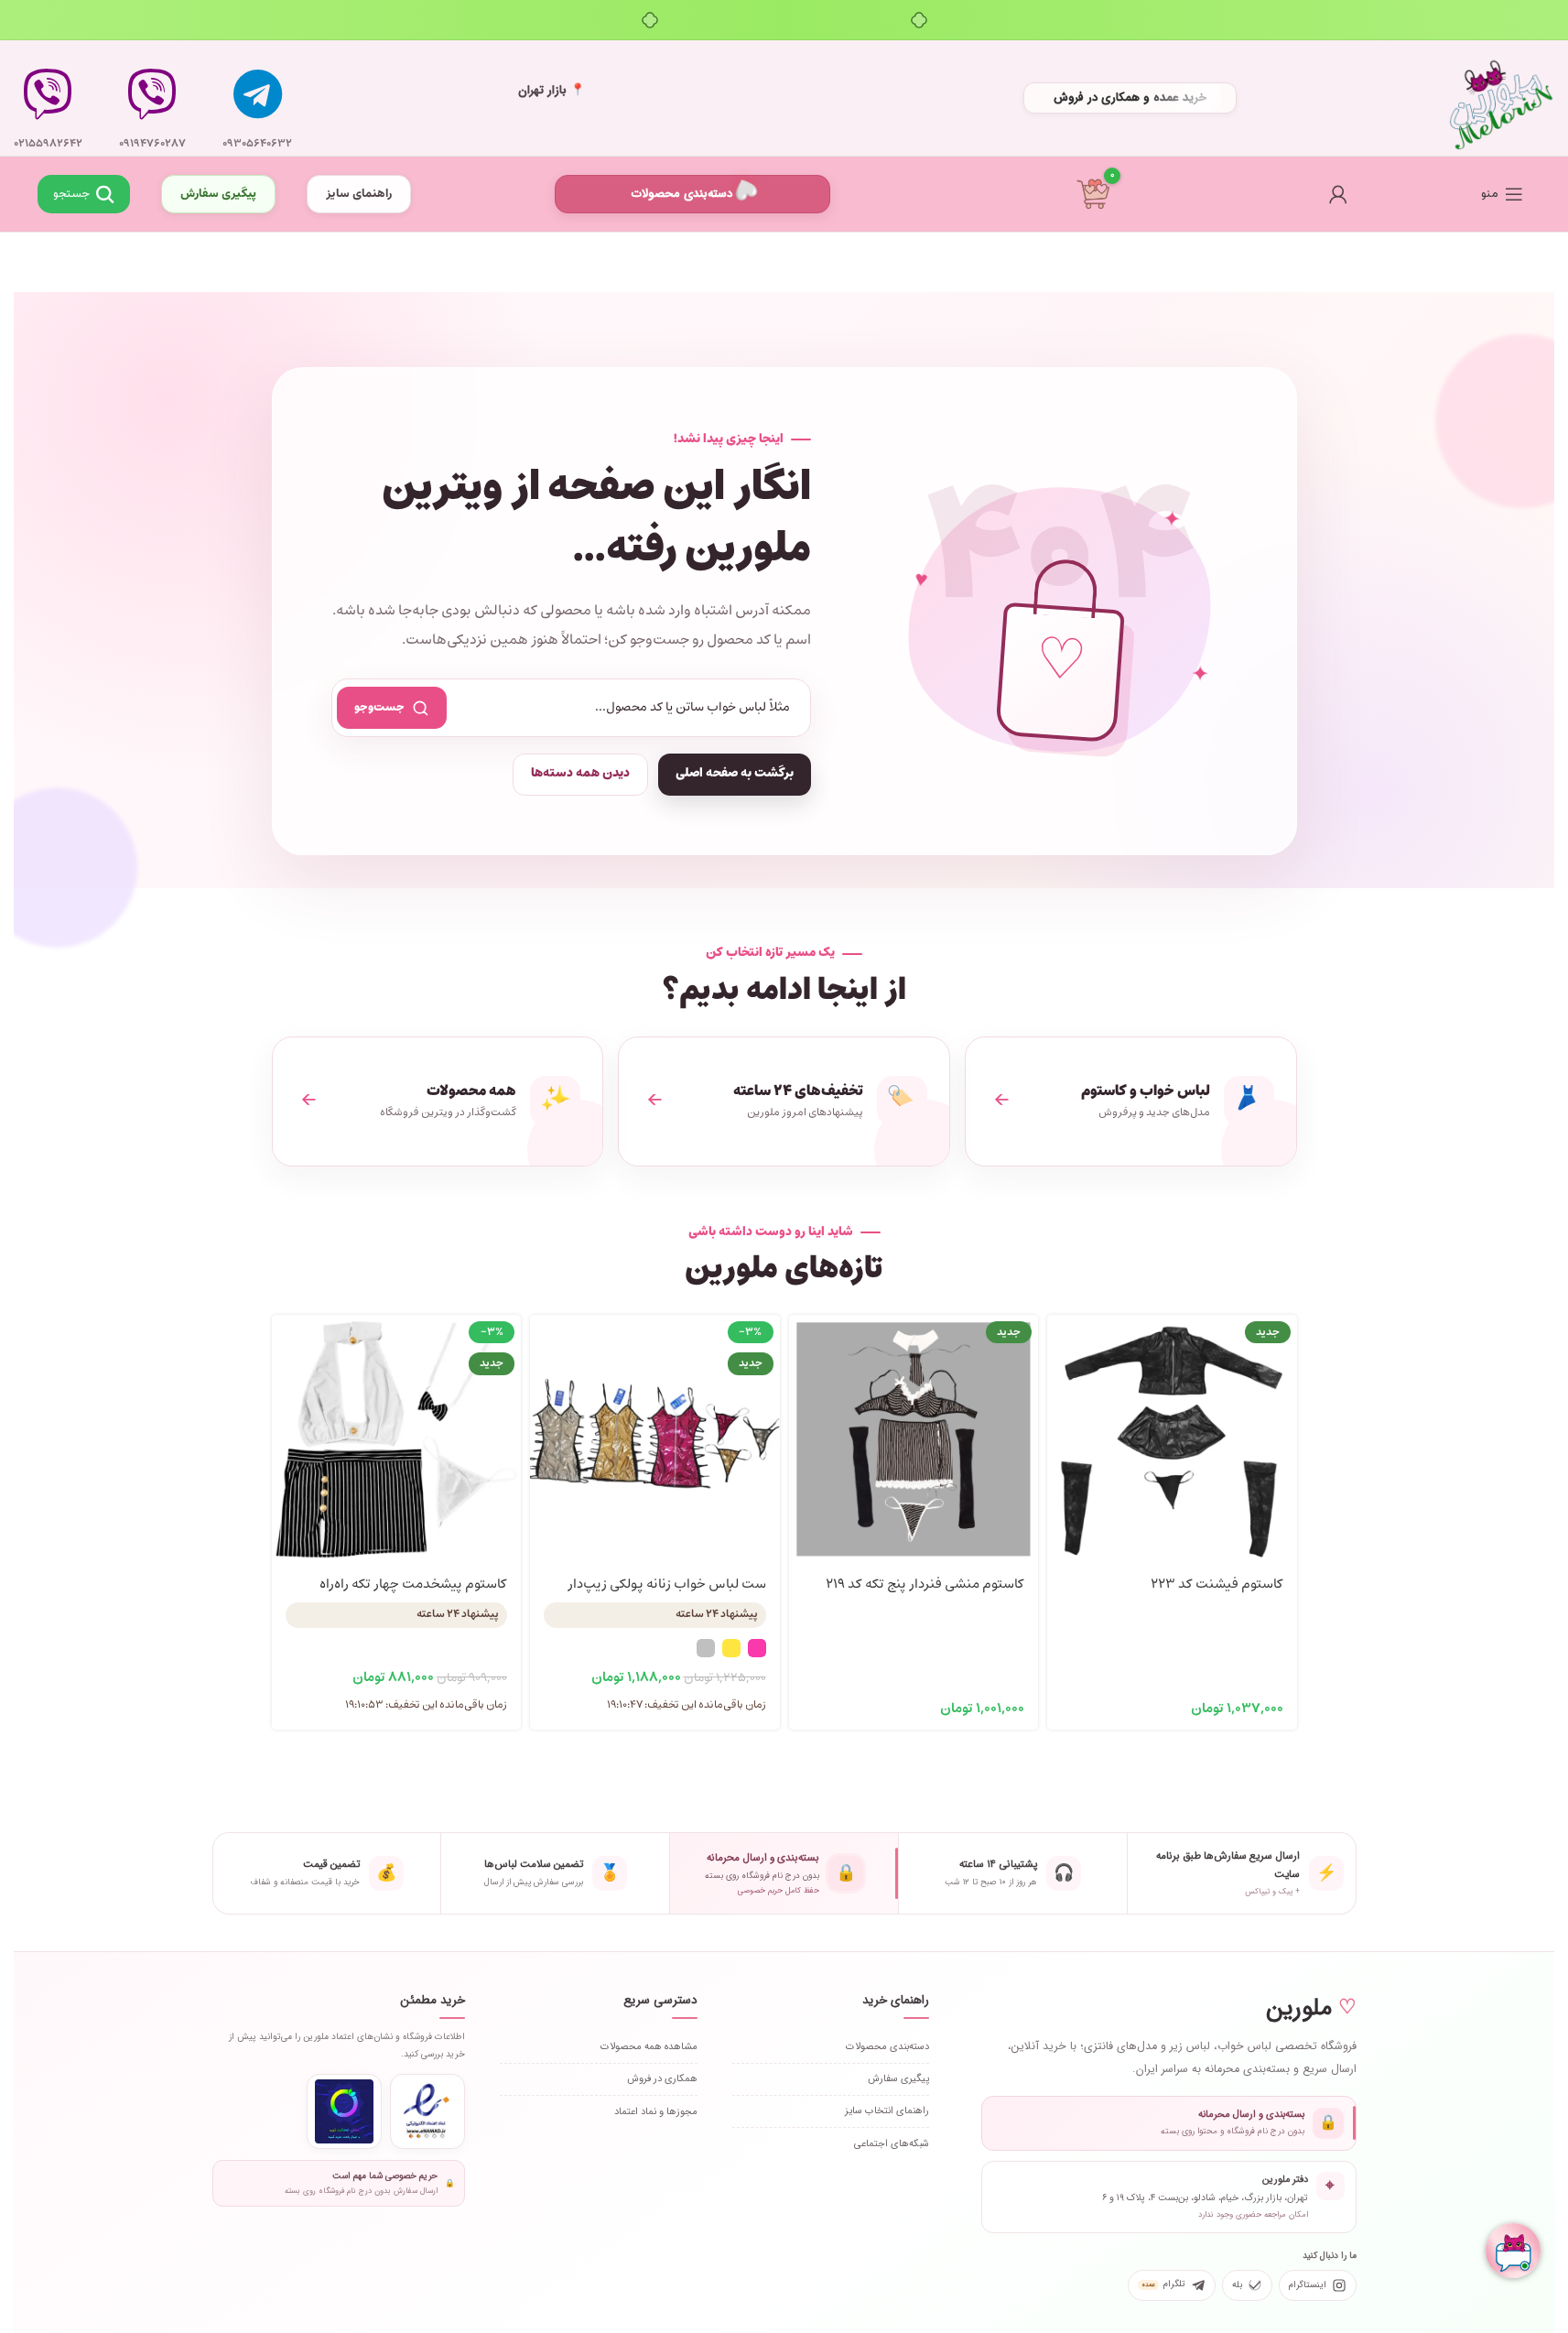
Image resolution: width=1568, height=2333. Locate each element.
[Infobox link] (257, 98)
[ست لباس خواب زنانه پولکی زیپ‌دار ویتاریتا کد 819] (655, 1440)
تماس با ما (153, 197)
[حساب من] (1338, 194)
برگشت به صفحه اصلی (735, 773)
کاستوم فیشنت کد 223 (1217, 1584)
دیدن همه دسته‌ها (580, 773)
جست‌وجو (379, 707)
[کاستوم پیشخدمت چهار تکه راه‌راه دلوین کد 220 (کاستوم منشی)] (397, 1440)
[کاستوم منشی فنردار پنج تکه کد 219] (914, 1440)
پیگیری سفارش (218, 194)
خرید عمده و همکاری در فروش (1130, 98)
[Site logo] (1501, 98)
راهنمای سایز (359, 194)
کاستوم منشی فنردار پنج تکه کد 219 (925, 1584)
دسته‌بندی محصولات (682, 194)
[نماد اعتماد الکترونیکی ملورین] (427, 2111)
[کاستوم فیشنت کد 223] (1172, 1440)
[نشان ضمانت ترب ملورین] (344, 2111)
